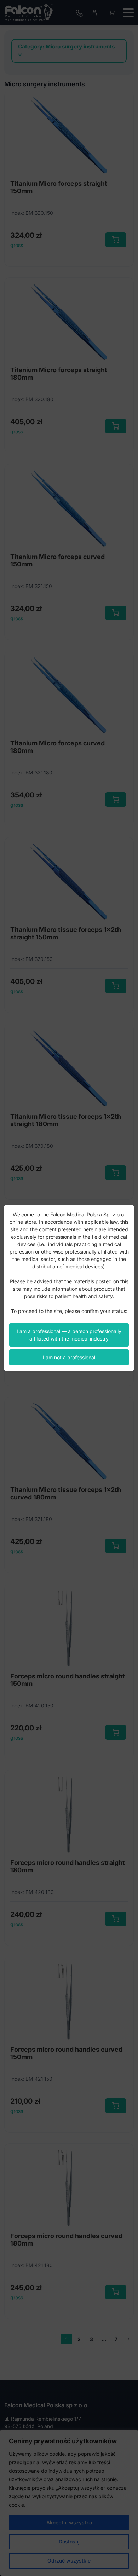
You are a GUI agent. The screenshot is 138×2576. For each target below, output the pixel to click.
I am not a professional (69, 1357)
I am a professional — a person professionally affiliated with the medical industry (69, 1335)
